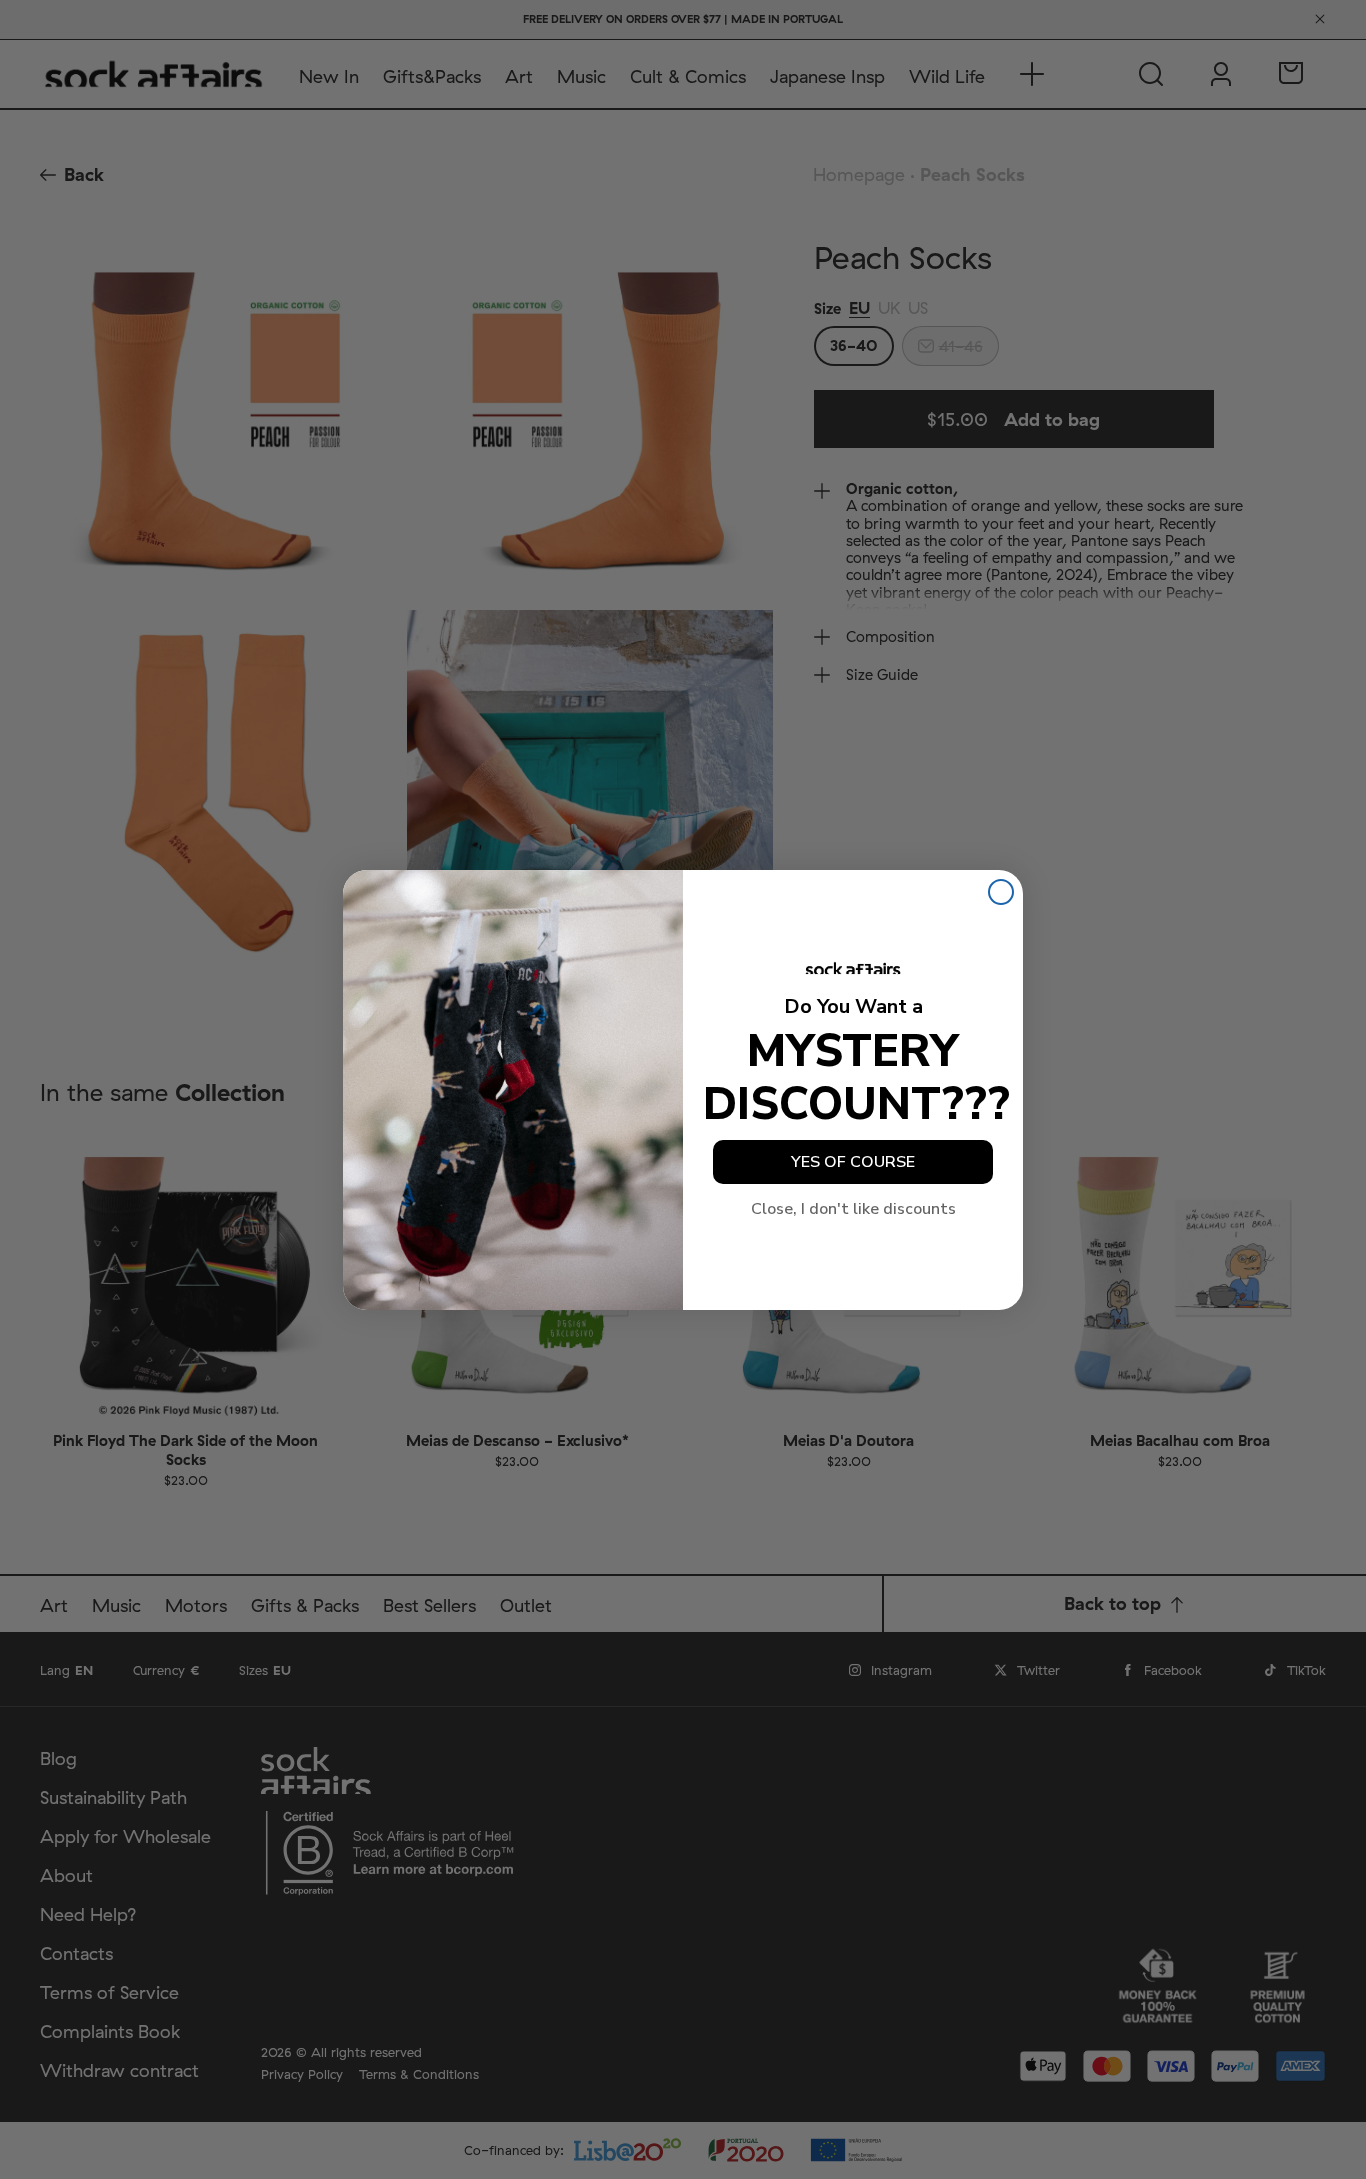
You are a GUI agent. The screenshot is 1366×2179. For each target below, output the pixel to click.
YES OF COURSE (853, 1162)
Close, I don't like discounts (853, 1209)
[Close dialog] (1001, 892)
